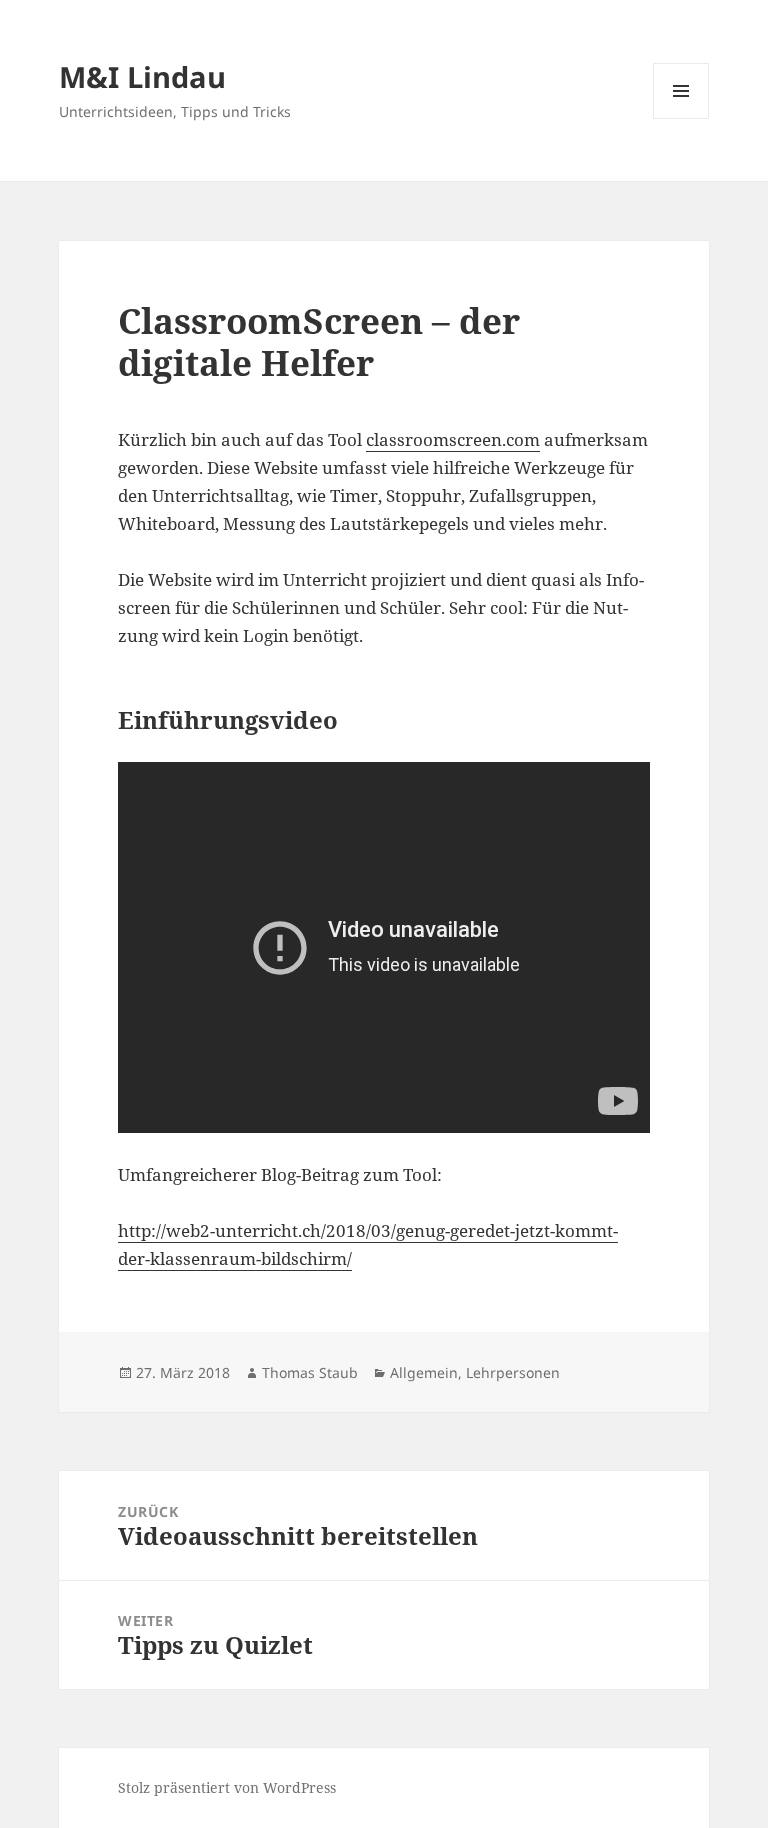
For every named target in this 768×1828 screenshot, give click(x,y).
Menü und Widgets (681, 118)
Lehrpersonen (513, 1372)
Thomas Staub (310, 1372)
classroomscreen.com (453, 439)
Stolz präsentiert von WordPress (227, 1787)
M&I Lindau (142, 76)
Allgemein (424, 1372)
